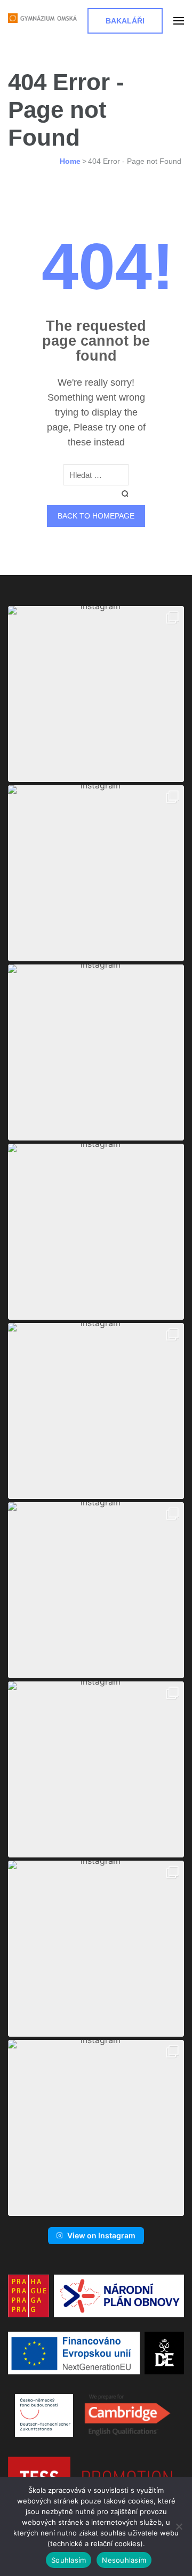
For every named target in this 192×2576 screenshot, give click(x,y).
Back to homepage (96, 516)
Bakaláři (125, 21)
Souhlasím (69, 2560)
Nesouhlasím (124, 2560)
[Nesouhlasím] (179, 2526)
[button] (96, 694)
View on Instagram (101, 2235)
